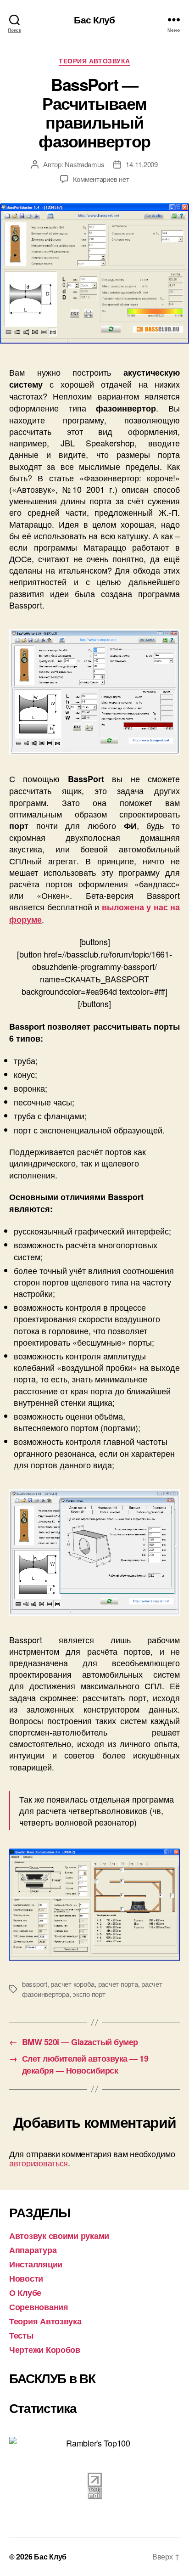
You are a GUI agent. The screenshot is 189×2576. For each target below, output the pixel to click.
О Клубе (25, 2293)
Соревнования (39, 2307)
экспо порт (89, 1994)
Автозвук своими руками (59, 2236)
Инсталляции (36, 2264)
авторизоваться (39, 2163)
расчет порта (118, 1984)
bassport (35, 1984)
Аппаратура (33, 2250)
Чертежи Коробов (45, 2350)
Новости (26, 2278)
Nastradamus (84, 164)
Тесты (21, 2335)
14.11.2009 (142, 164)
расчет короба (72, 1984)
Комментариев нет (101, 179)
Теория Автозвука (94, 61)
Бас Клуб (94, 20)
